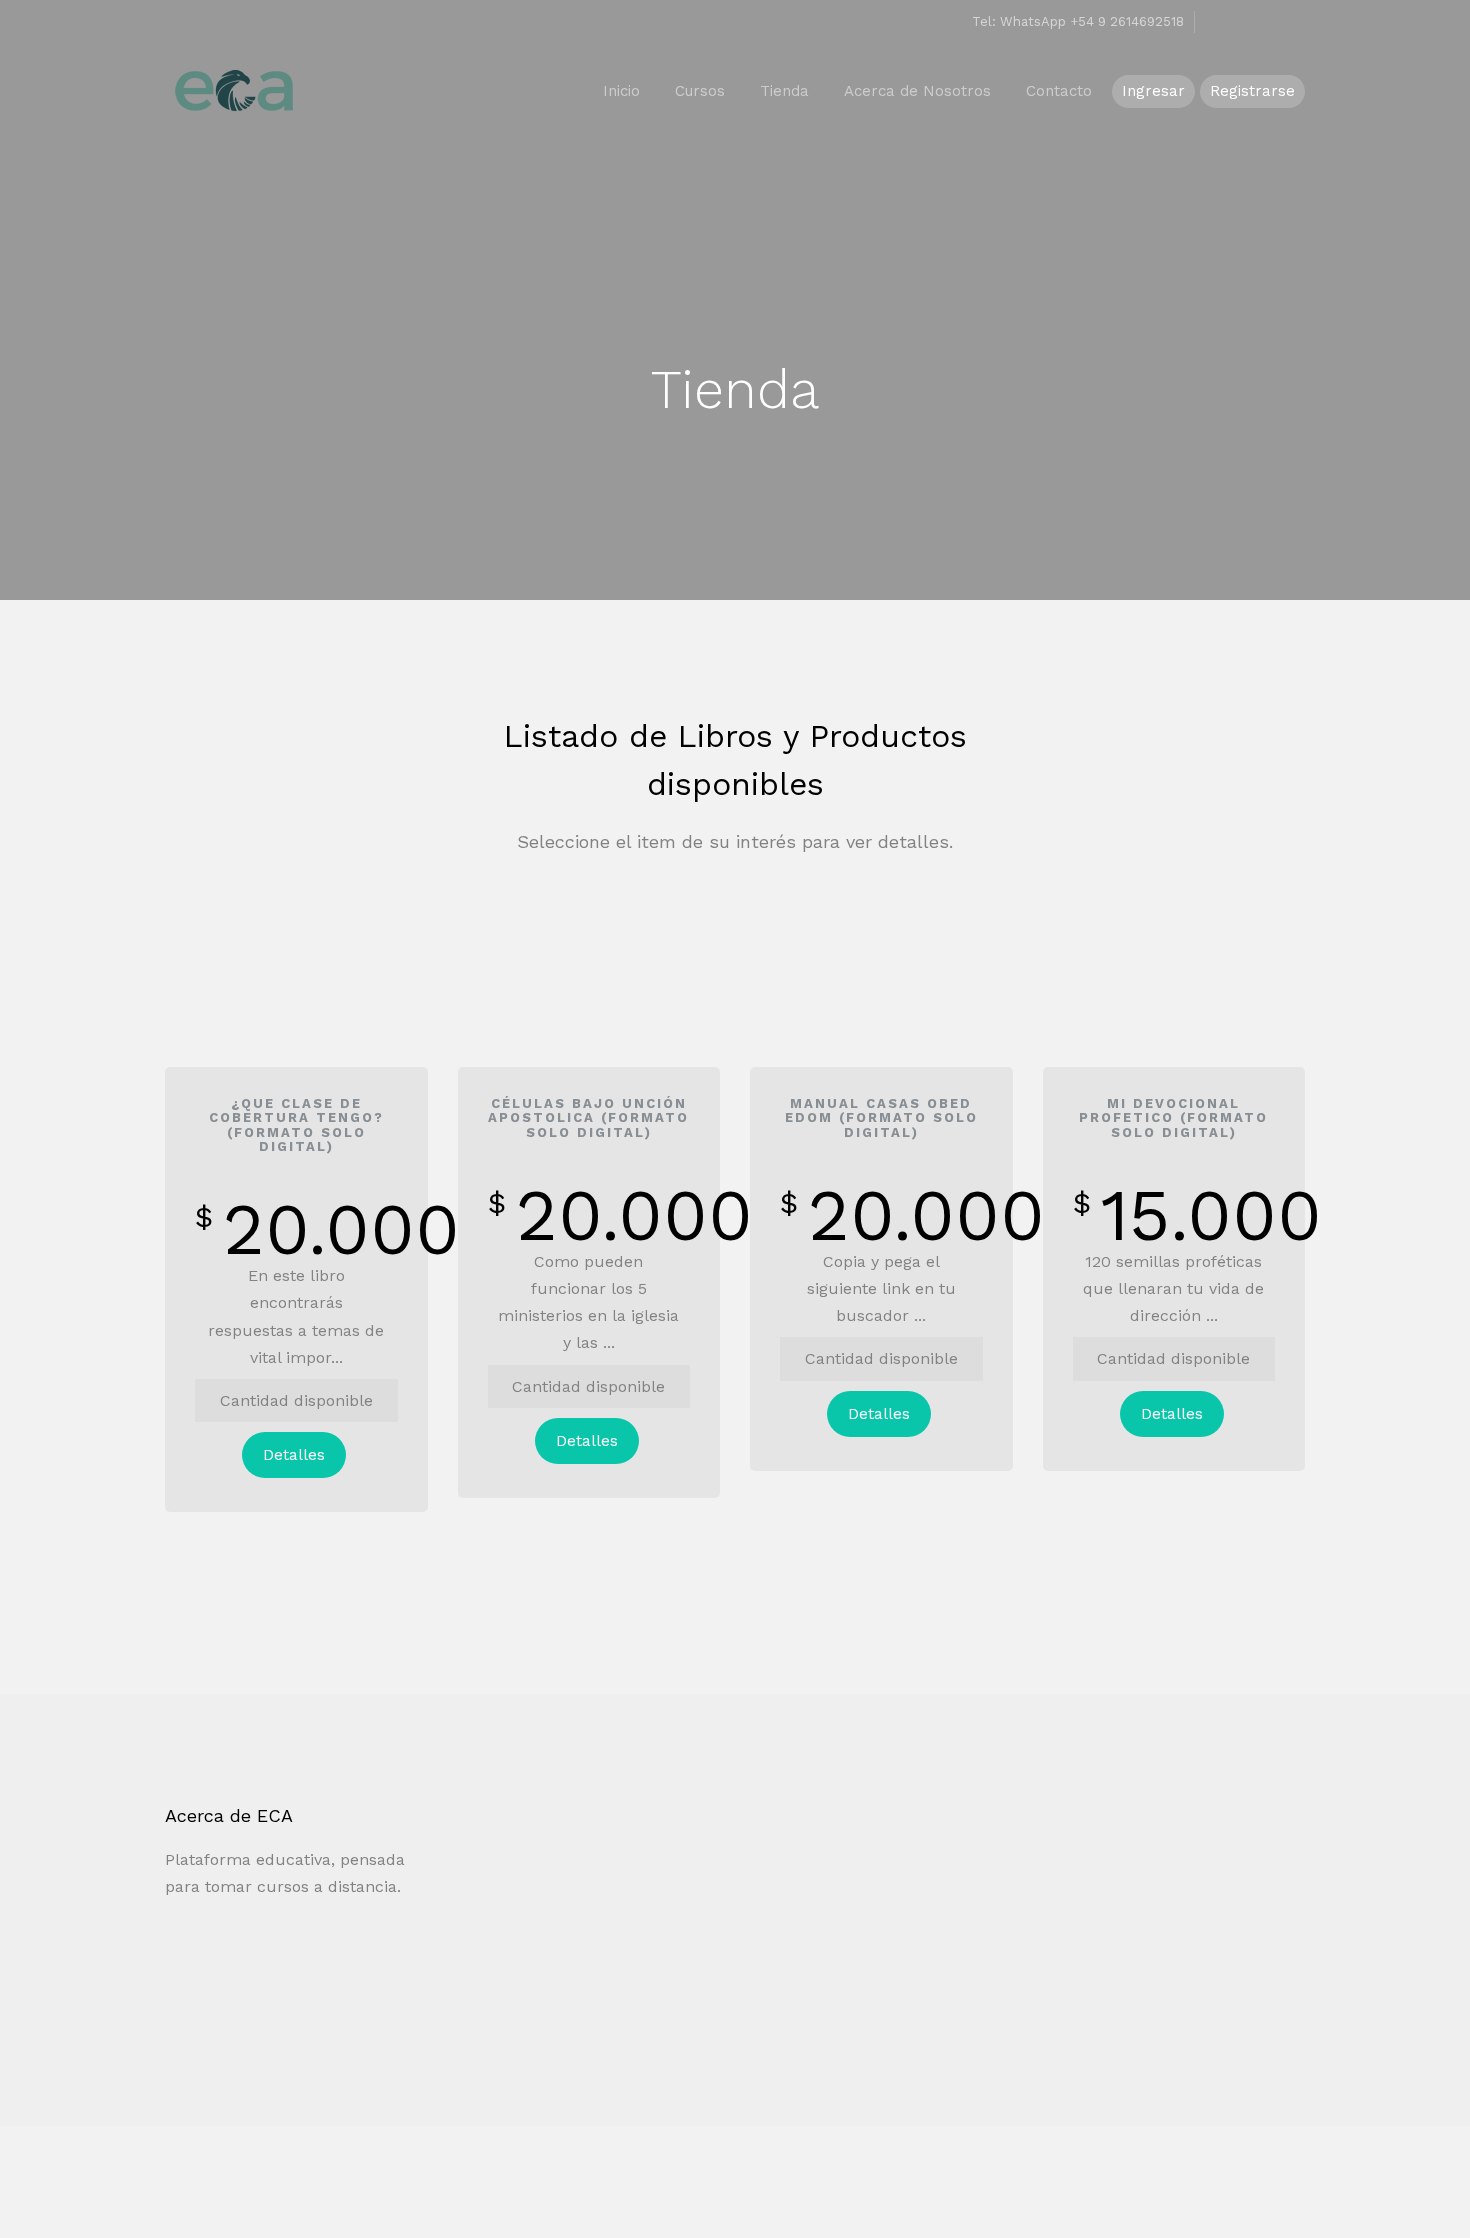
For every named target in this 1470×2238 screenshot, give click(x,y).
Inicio (621, 91)
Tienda (784, 91)
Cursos (700, 91)
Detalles (294, 1454)
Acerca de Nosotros (917, 91)
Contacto (1059, 91)
